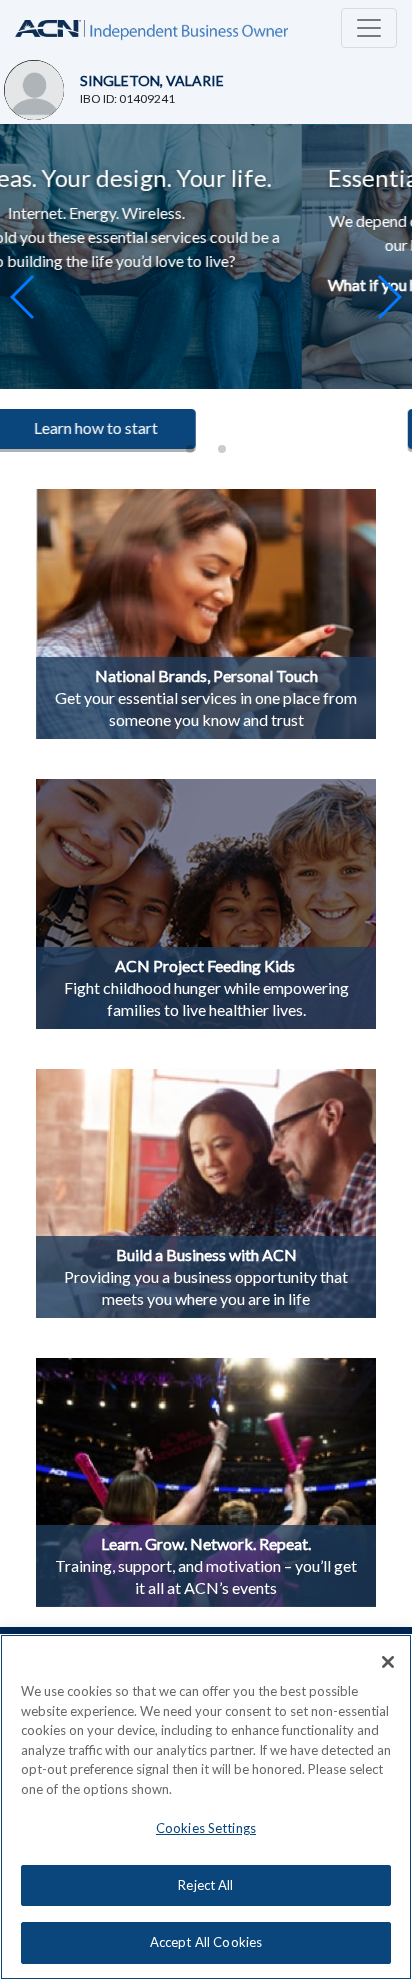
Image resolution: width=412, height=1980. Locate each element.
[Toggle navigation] (369, 28)
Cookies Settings (206, 1828)
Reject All (205, 1885)
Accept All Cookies (206, 1942)
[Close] (388, 1662)
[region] (206, 1807)
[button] (388, 297)
